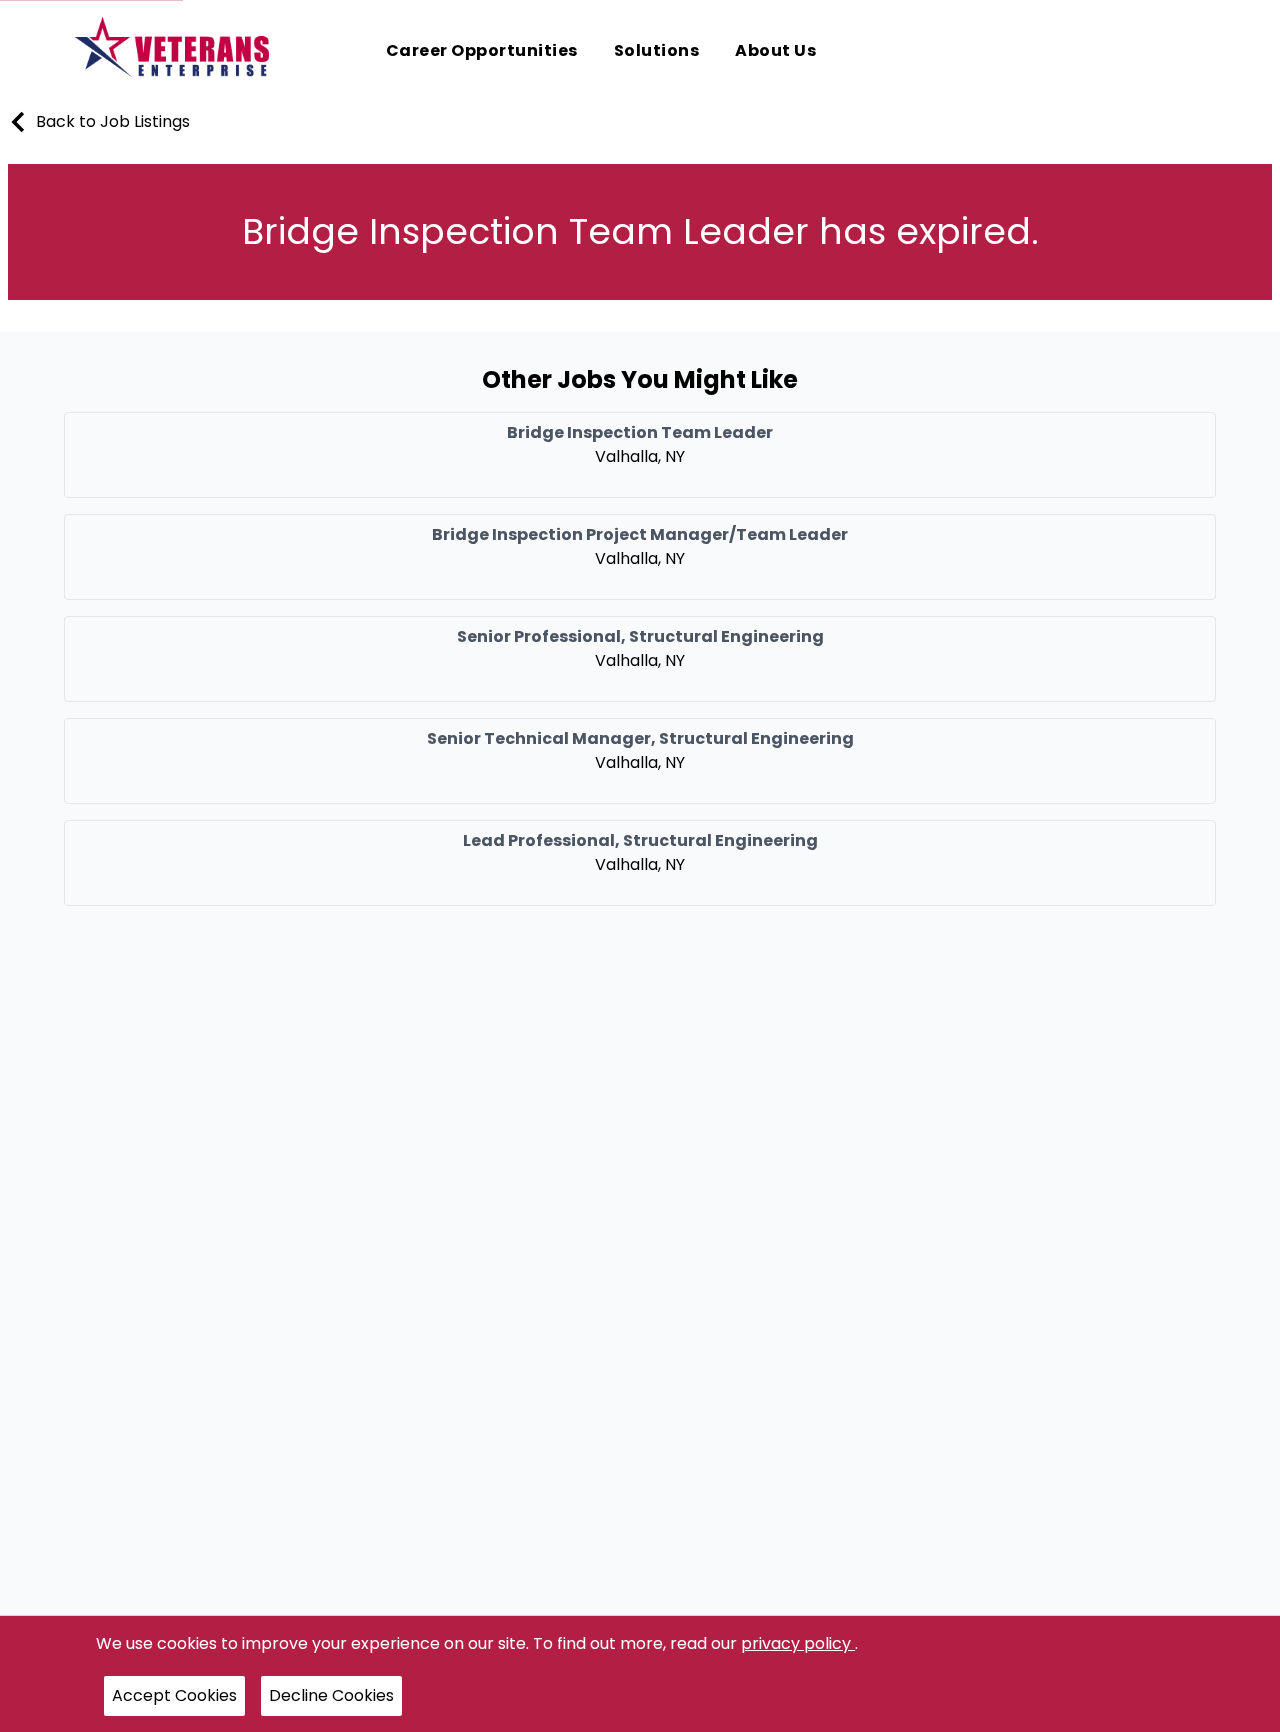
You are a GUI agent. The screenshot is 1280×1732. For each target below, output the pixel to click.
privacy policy (798, 1643)
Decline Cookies (331, 1695)
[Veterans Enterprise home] (176, 52)
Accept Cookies (174, 1695)
